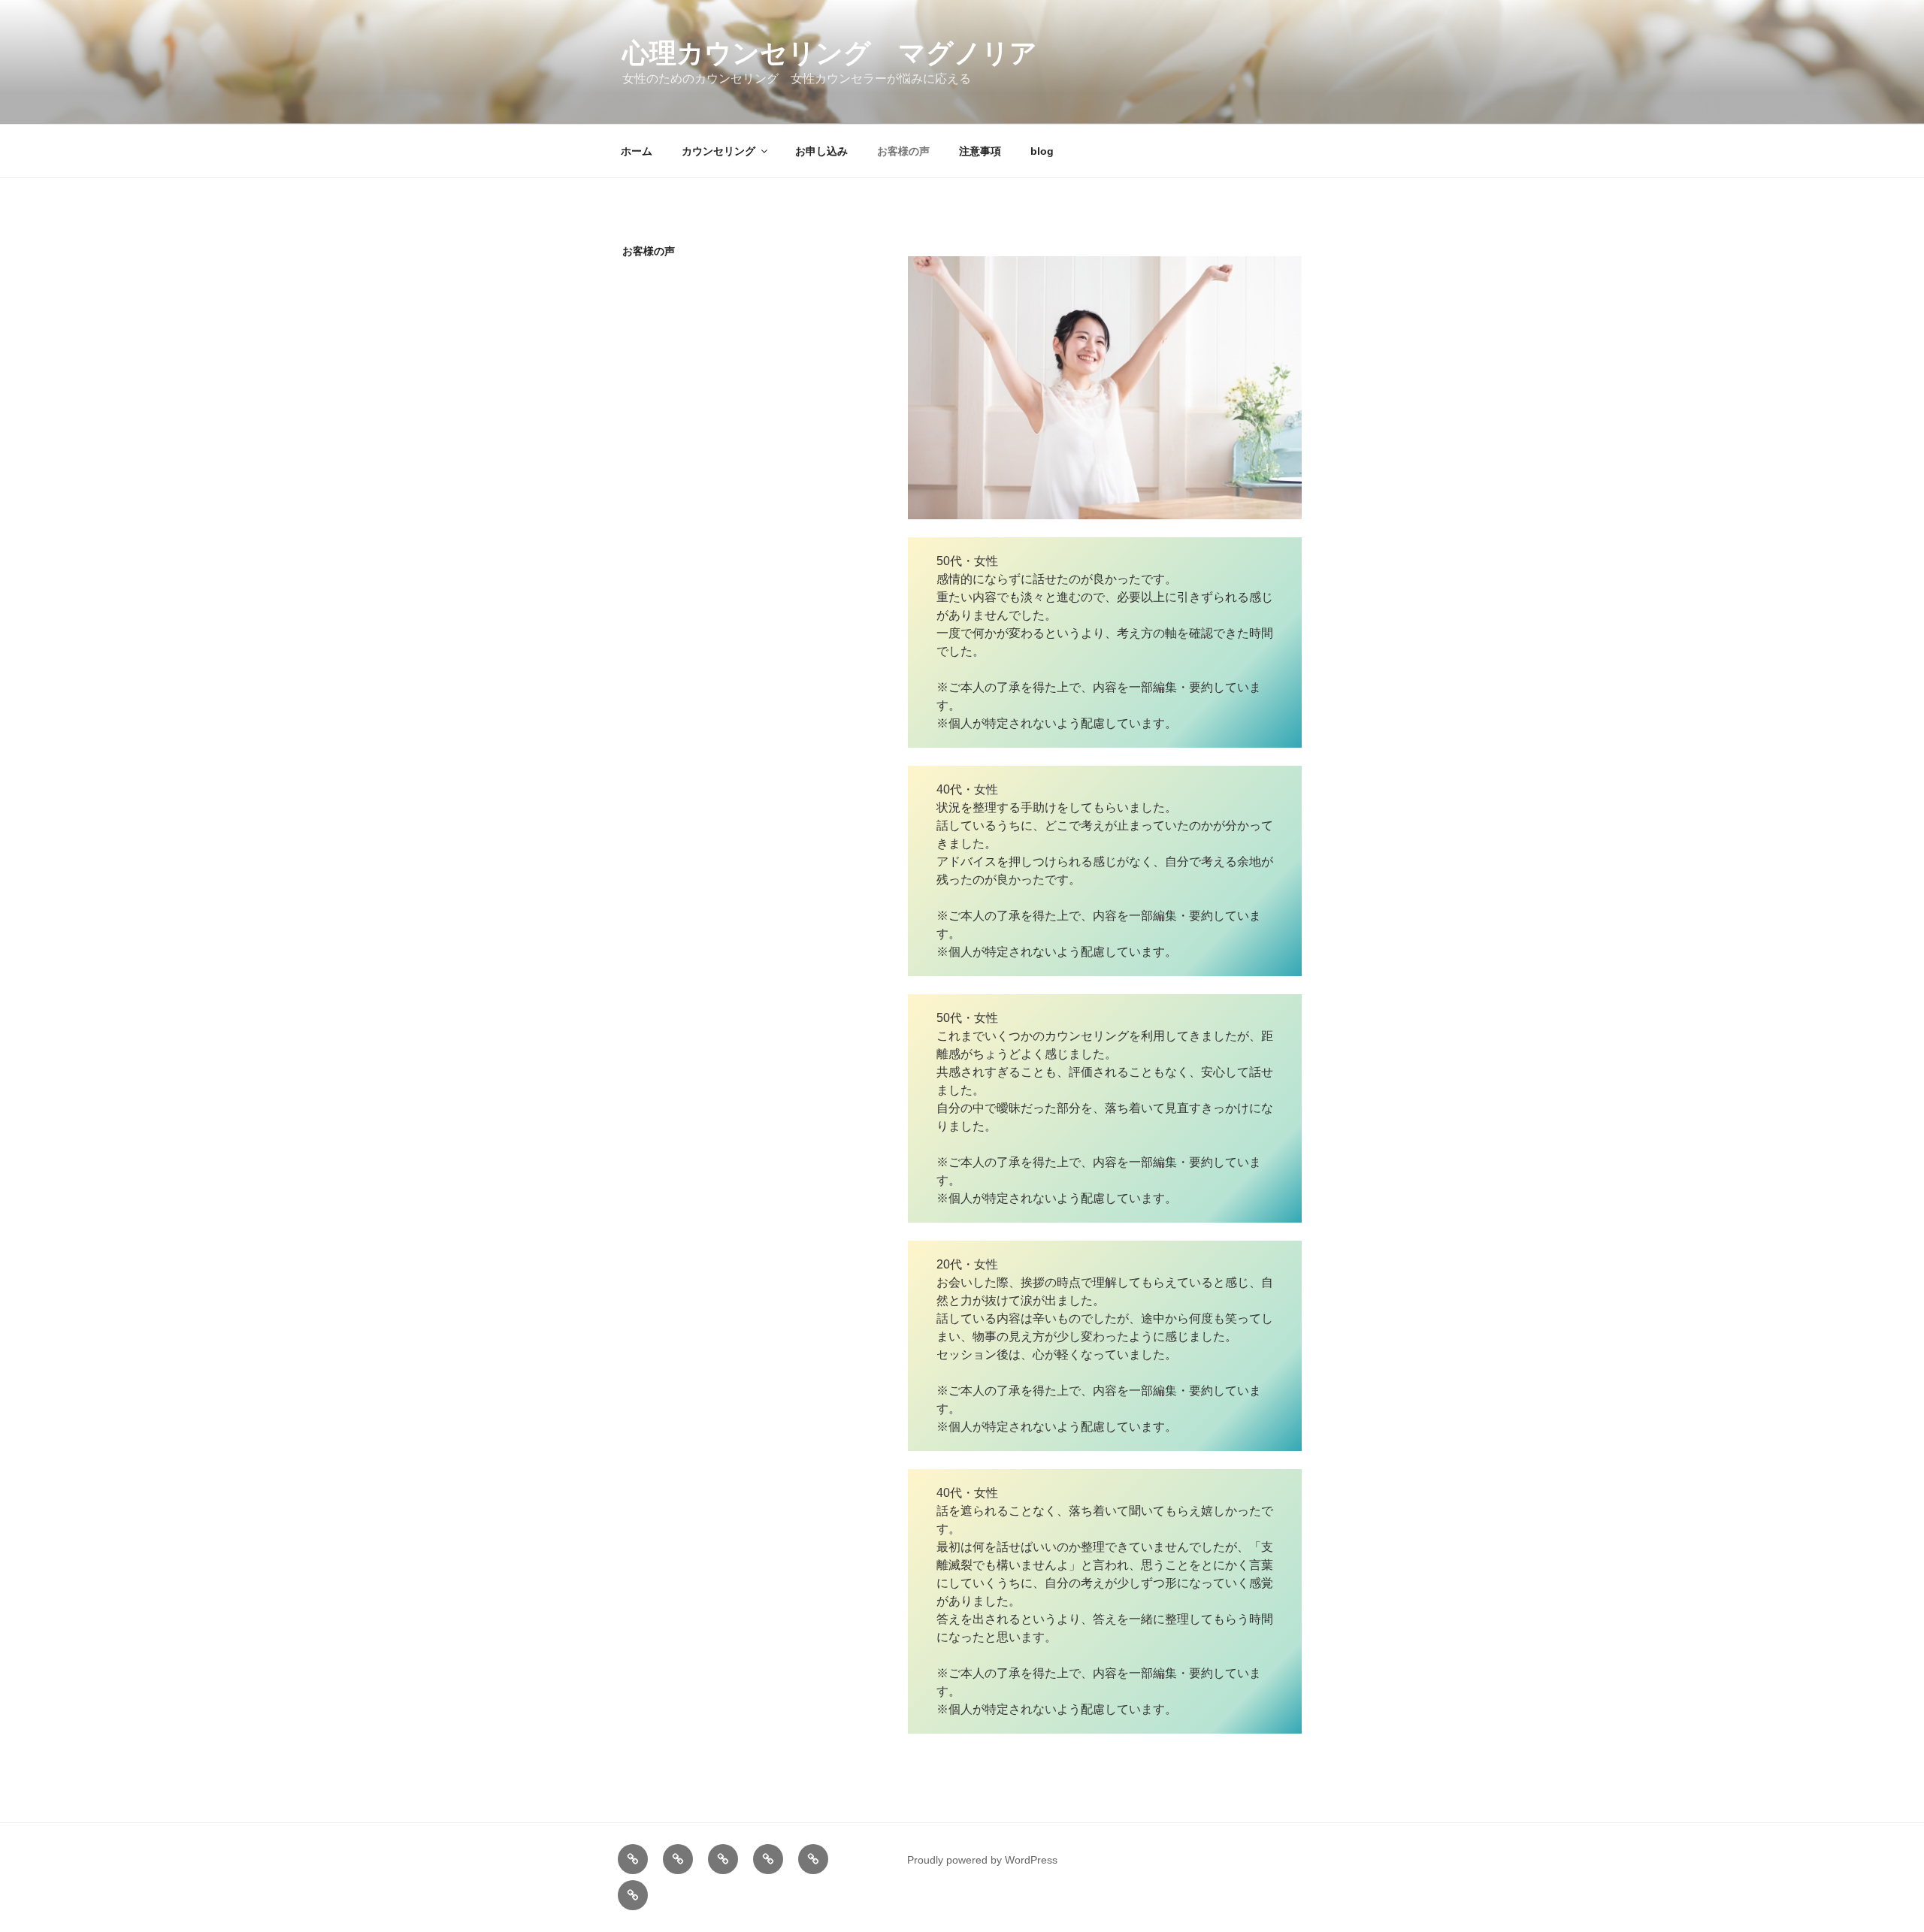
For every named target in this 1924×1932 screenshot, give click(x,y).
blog (1042, 151)
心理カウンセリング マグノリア (830, 53)
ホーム (637, 151)
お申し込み (821, 151)
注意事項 (980, 151)
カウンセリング (718, 151)
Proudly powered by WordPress (982, 1860)
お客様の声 (903, 151)
